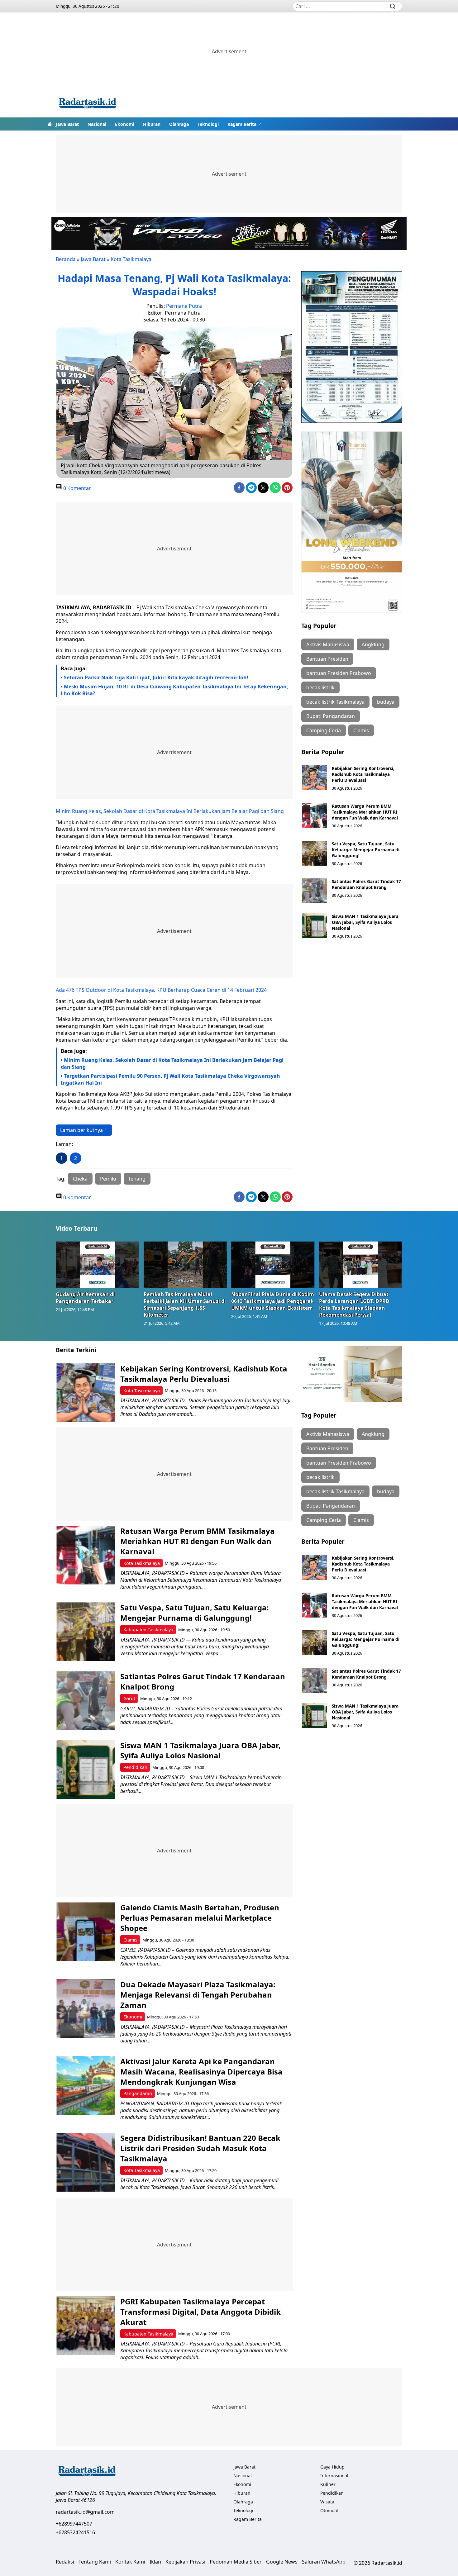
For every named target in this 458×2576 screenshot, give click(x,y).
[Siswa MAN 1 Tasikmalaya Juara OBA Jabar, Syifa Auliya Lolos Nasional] (314, 926)
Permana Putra (184, 306)
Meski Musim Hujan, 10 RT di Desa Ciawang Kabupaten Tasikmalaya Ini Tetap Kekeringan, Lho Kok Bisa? (174, 690)
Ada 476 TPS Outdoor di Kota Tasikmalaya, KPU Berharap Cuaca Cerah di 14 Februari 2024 (161, 990)
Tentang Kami (95, 2562)
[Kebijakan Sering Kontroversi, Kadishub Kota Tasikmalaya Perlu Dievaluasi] (314, 778)
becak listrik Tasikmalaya (335, 702)
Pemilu (108, 1179)
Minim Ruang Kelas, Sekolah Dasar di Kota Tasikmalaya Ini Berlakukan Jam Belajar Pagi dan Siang (170, 811)
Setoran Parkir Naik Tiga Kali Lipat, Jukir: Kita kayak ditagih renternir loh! (156, 677)
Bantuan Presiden (327, 659)
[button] (244, 124)
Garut (129, 1698)
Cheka (80, 1179)
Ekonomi (125, 124)
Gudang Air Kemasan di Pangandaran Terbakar (85, 1298)
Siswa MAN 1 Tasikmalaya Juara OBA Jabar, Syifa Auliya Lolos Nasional (365, 922)
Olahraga (179, 124)
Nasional (97, 124)
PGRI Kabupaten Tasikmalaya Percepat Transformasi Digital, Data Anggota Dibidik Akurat (200, 2312)
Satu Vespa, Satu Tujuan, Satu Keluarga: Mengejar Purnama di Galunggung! (366, 850)
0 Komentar (76, 488)
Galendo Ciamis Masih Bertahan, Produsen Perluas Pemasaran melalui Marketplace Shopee (200, 1918)
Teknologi (208, 124)
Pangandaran (138, 2093)
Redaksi (65, 2562)
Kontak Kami (130, 2562)
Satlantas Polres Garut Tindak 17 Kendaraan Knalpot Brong (366, 884)
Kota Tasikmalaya (131, 259)
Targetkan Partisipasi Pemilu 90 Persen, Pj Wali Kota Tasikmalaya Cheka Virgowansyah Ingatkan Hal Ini (170, 1079)
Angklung (373, 644)
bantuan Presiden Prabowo (339, 673)
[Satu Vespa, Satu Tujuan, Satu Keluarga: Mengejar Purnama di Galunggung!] (314, 853)
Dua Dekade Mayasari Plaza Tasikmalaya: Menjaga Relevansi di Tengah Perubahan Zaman (198, 1995)
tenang (137, 1179)
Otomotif (329, 2510)
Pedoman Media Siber (236, 2562)
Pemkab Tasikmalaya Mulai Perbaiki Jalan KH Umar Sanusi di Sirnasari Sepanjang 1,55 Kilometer (185, 1305)
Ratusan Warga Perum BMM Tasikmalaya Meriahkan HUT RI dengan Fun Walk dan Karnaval (365, 812)
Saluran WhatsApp (324, 2562)
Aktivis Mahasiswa (328, 644)
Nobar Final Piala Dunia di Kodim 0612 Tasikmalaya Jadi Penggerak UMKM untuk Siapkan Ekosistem (273, 1301)
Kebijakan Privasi (185, 2562)
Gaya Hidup (332, 2467)
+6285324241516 (75, 2532)
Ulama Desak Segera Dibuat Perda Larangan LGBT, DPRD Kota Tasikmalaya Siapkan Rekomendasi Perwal (354, 1305)
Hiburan (152, 124)
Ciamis (361, 730)
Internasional (334, 2476)
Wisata (327, 2502)
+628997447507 (74, 2524)
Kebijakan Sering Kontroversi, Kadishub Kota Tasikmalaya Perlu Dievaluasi (363, 774)
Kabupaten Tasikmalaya (148, 1630)
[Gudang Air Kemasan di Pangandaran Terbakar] (98, 1265)
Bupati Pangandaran (331, 716)
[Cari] (393, 6)
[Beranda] (50, 124)
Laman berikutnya (81, 1130)
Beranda (66, 259)
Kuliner (328, 2484)
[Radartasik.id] (88, 104)
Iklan (155, 2562)
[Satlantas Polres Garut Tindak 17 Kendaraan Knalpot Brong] (314, 891)
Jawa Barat (67, 124)
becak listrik (320, 687)
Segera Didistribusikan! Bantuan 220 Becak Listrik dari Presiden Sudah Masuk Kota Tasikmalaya (200, 2148)
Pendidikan (135, 1767)
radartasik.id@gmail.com (85, 2512)
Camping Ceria (324, 730)
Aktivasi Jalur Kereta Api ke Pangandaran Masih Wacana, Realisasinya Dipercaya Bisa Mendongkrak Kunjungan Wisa (201, 2072)
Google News (282, 2562)
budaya (386, 702)
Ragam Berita (242, 124)
